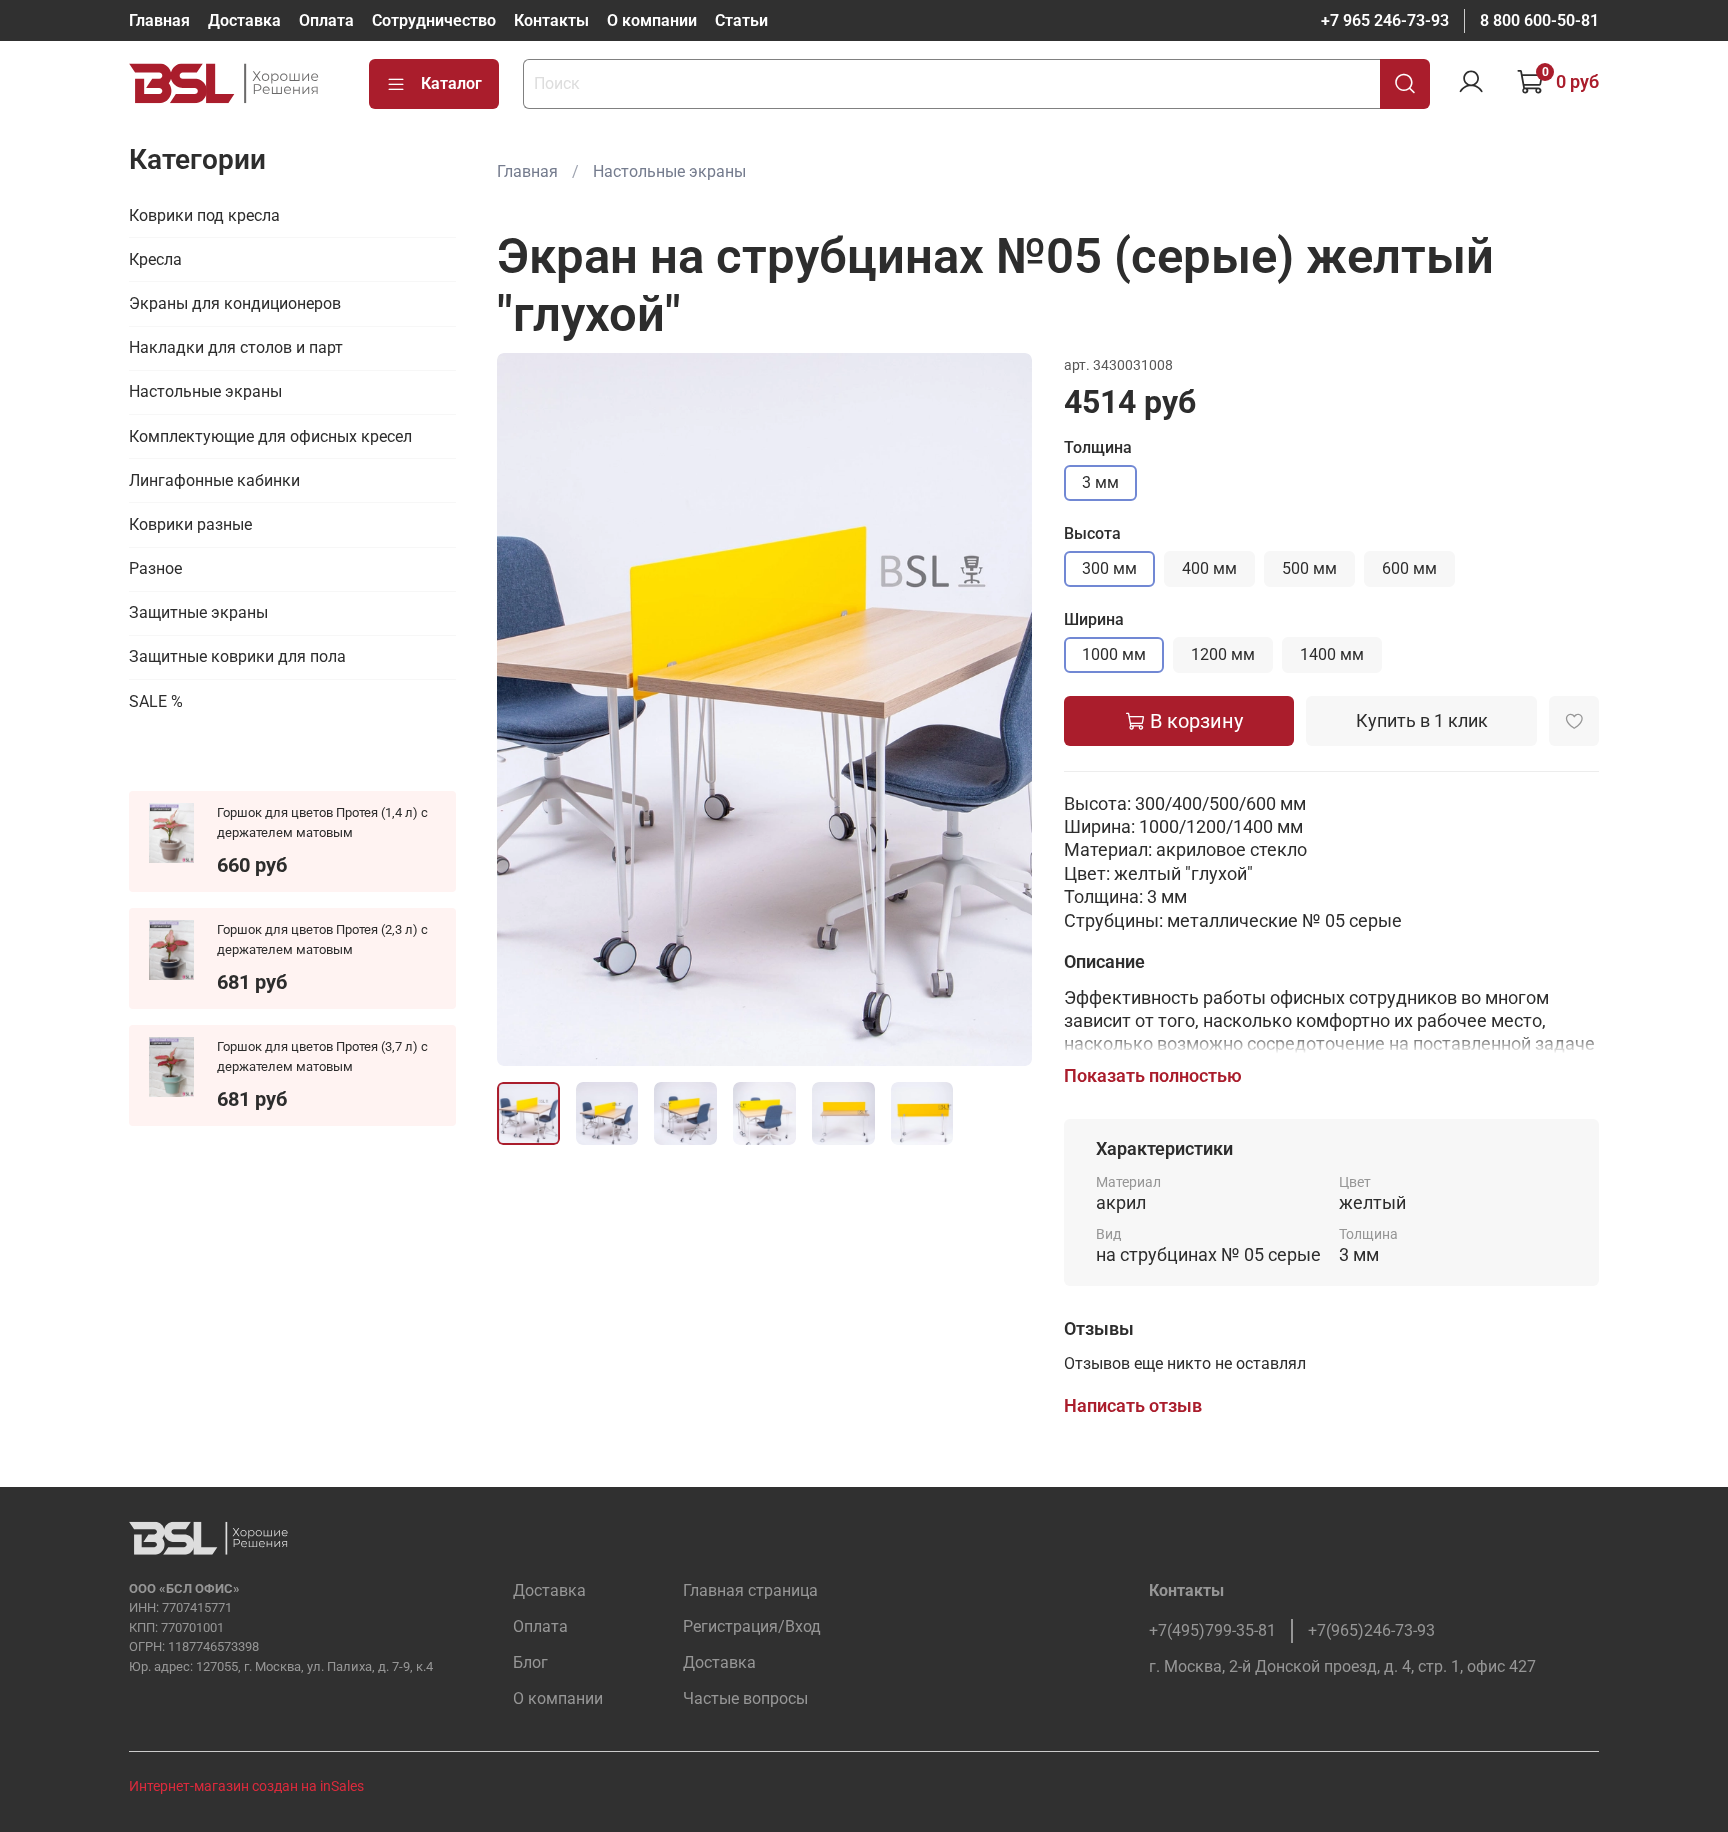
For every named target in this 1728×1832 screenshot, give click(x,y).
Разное (155, 568)
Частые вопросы (745, 1698)
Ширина (1094, 619)
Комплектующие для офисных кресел (270, 435)
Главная (159, 20)
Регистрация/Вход (752, 1626)
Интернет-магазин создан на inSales (246, 1786)
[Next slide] (1000, 710)
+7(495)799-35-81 (1212, 1630)
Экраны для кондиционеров (235, 303)
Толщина (1098, 447)
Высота (1092, 533)
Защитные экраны (198, 612)
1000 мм (1114, 654)
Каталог (451, 83)
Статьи (741, 20)
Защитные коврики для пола (237, 656)
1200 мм (1223, 654)
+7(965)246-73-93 (1371, 1630)
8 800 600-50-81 (1539, 20)
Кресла (155, 259)
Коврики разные (190, 524)
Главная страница (750, 1590)
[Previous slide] (529, 710)
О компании (652, 20)
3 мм (1100, 482)
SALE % (156, 701)
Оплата (326, 20)
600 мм (1409, 568)
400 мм (1209, 568)
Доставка (244, 20)
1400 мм (1332, 654)
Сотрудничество (434, 20)
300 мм (1109, 568)
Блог (530, 1662)
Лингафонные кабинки (214, 480)
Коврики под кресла (204, 215)
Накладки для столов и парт (236, 347)
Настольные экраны (669, 171)
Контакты (551, 20)
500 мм (1309, 568)
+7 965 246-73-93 (1385, 20)
